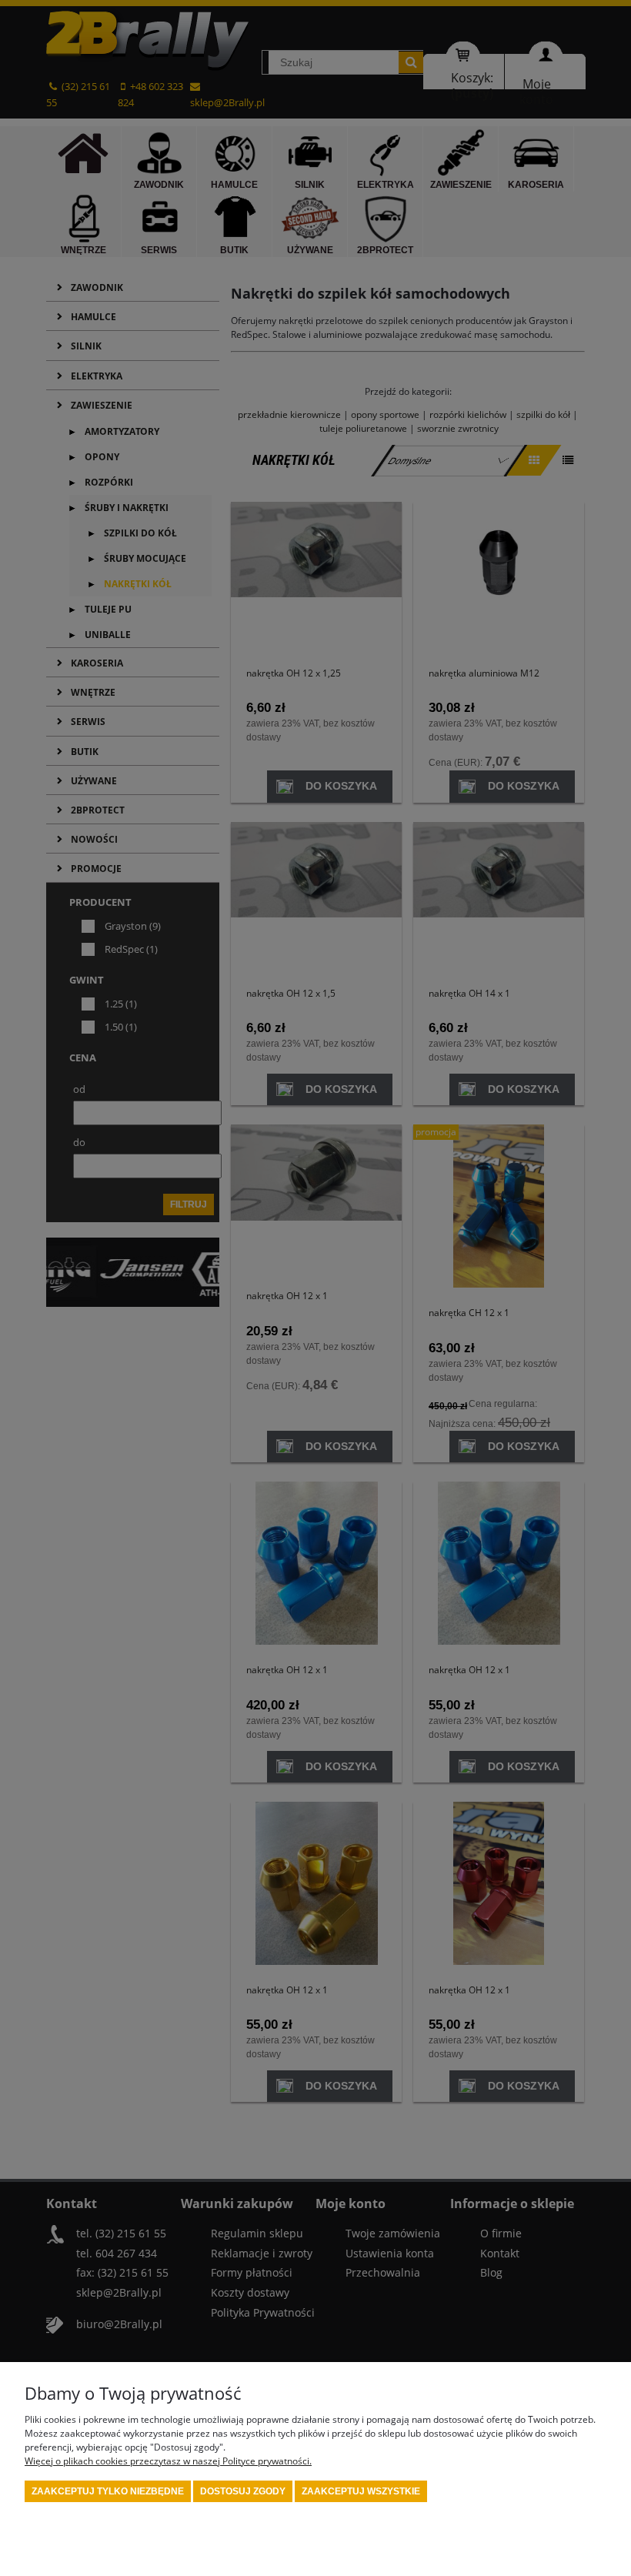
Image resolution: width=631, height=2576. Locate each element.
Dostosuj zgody (243, 2491)
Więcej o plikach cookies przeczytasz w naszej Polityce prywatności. (168, 2461)
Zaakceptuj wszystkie (361, 2491)
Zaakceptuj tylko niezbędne (108, 2491)
